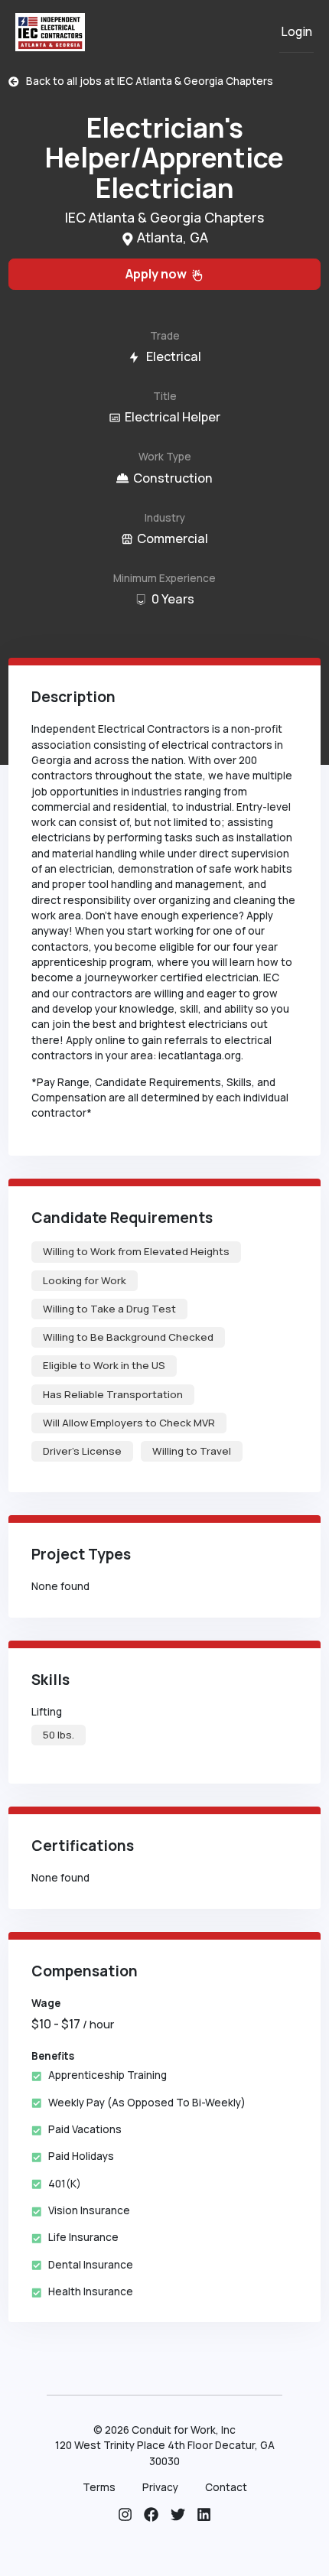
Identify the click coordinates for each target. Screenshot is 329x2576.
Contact (226, 2487)
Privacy (160, 2487)
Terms (99, 2487)
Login (296, 32)
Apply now (158, 274)
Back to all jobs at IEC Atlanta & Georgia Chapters (146, 81)
